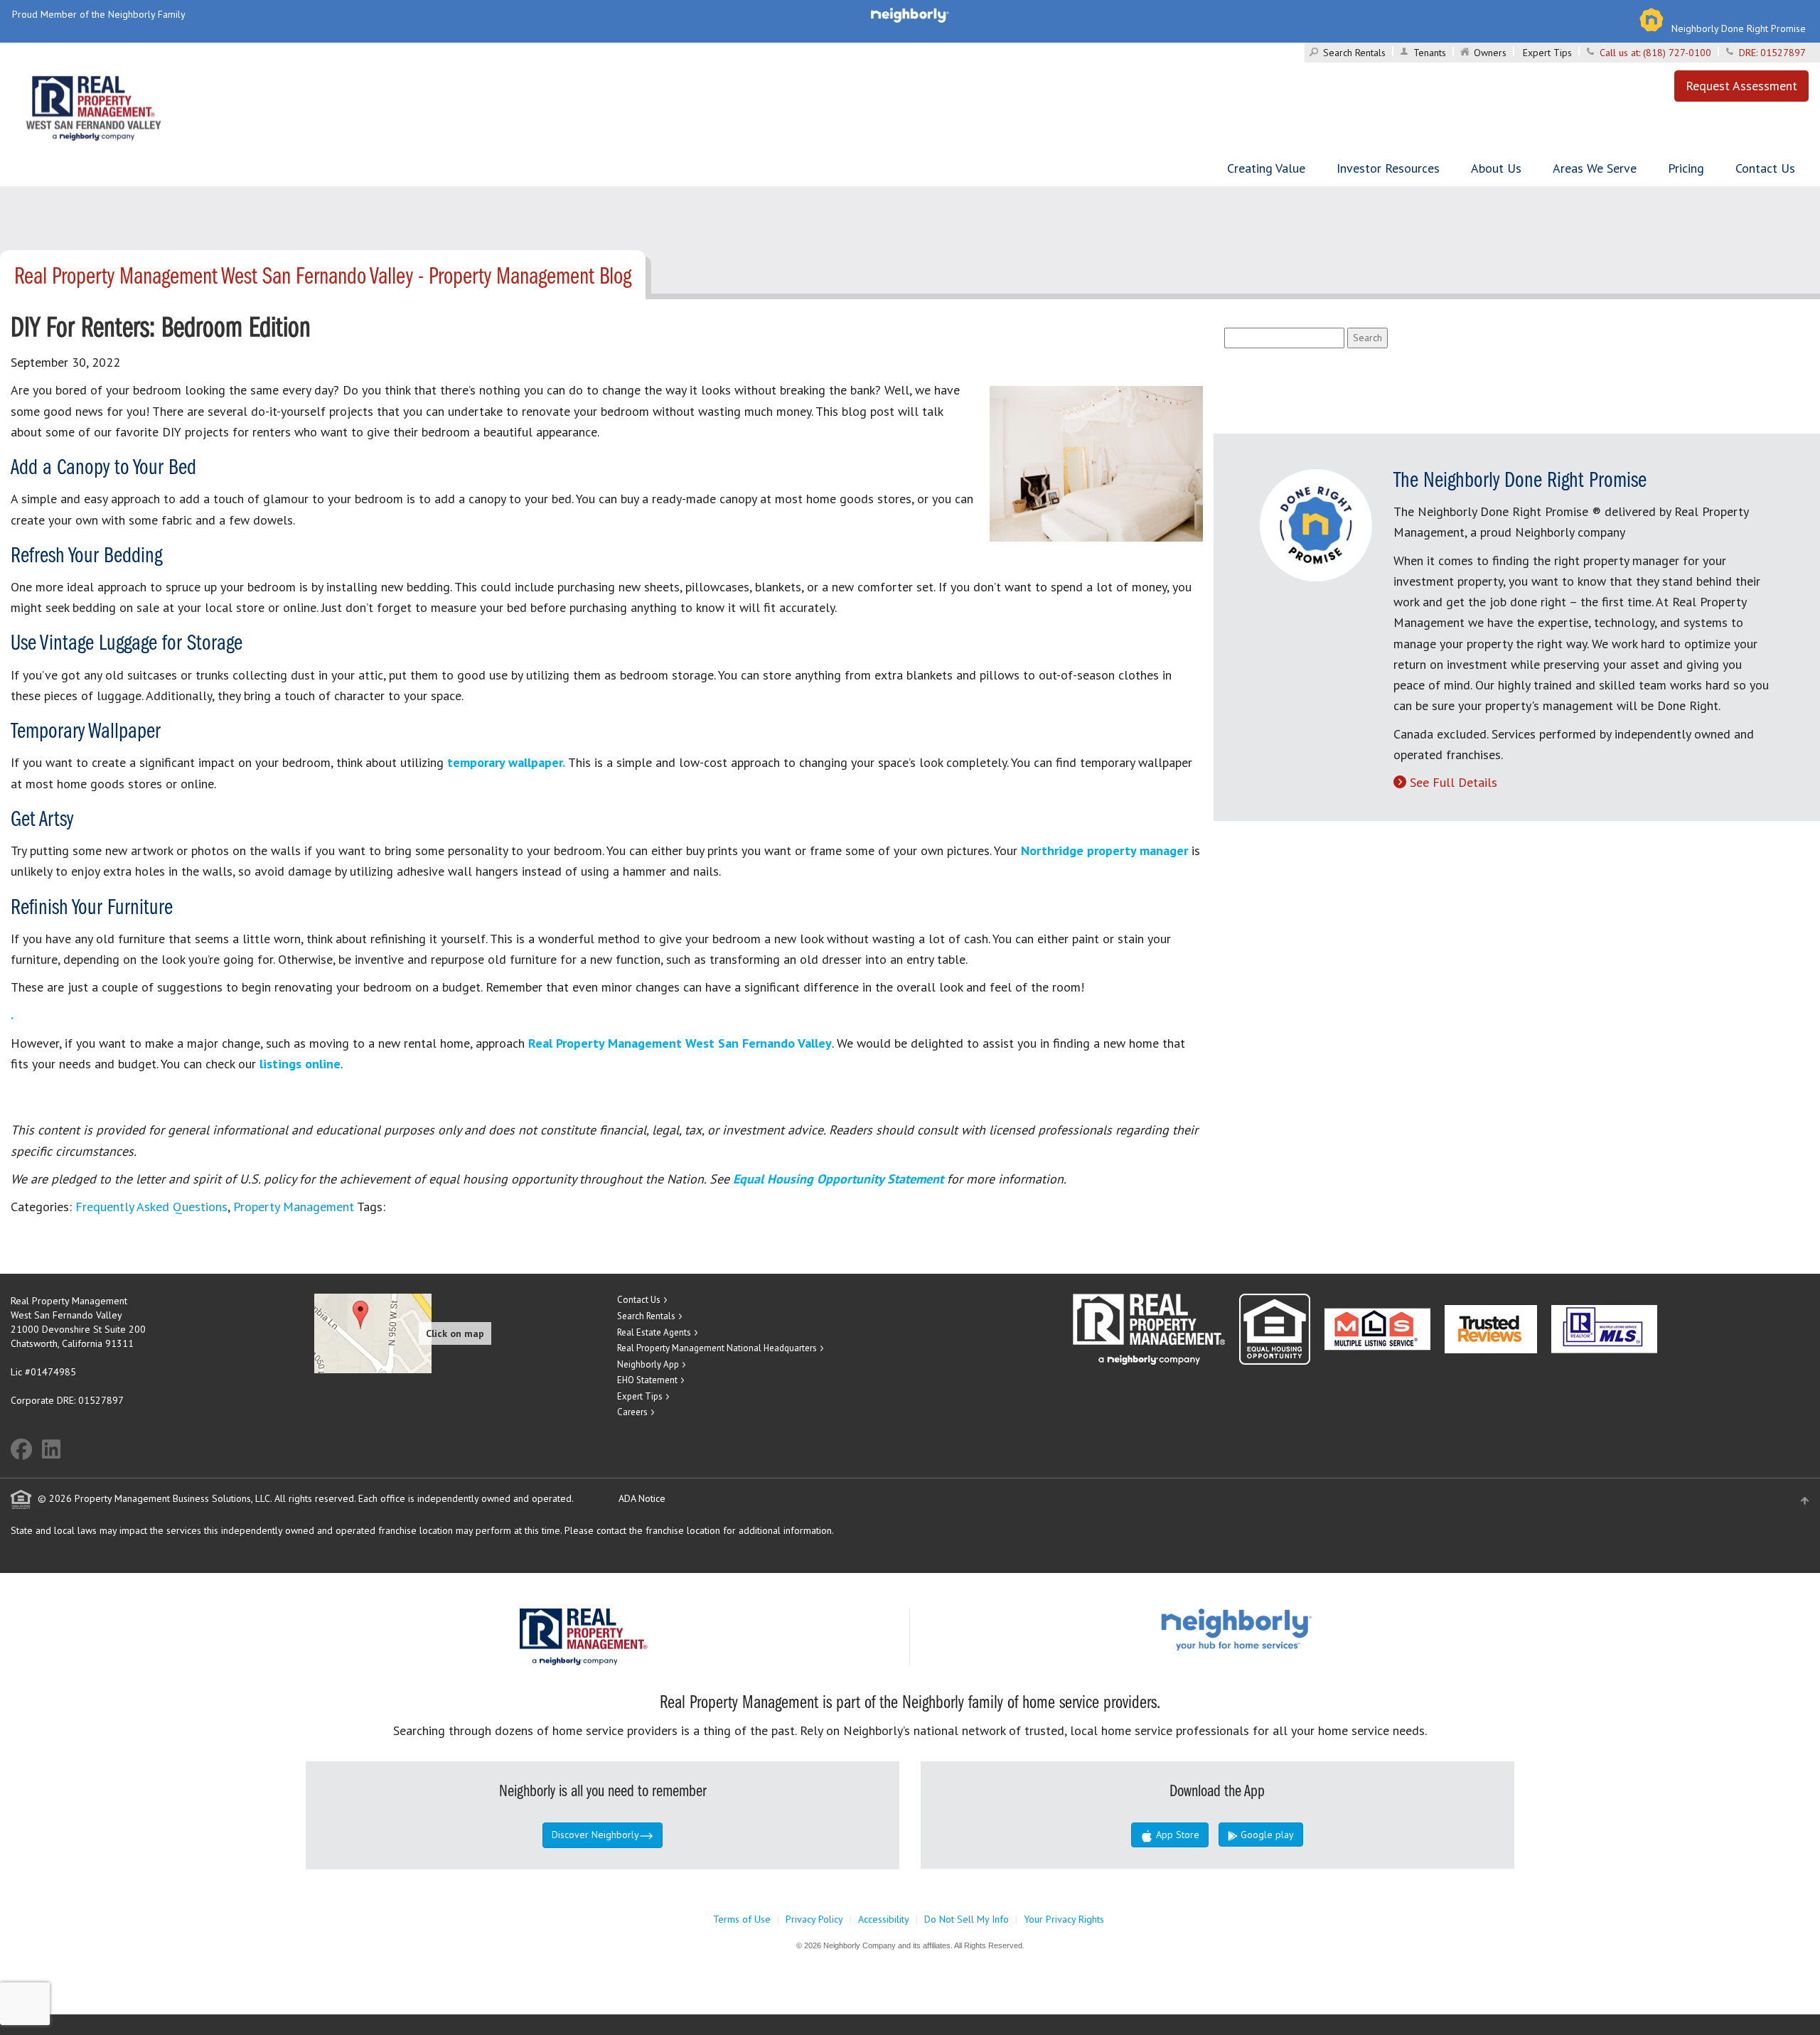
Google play (1266, 1835)
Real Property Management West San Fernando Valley (680, 1043)
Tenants (1430, 53)
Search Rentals (1354, 53)
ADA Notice (642, 1498)
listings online (300, 1064)
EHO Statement (647, 1380)
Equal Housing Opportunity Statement (840, 1179)
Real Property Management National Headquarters (717, 1348)
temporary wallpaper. (504, 762)
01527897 (1783, 53)
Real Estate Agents (654, 1332)
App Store (1176, 1835)
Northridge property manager (1104, 850)
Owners (1490, 53)
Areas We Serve (1595, 168)
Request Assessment (1741, 86)
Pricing (1686, 168)
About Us (1496, 168)
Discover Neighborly (595, 1835)
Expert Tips (1547, 53)
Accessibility (884, 1919)
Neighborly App (648, 1364)
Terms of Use (742, 1919)
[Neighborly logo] (910, 14)
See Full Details (1454, 782)
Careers (632, 1412)
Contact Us (1765, 168)
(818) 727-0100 (1677, 53)
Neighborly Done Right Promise (1739, 28)
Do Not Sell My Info (967, 1919)
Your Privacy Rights (1064, 1919)
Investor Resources (1388, 168)
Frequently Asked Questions (151, 1207)
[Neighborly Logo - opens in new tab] (1279, 1629)
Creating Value (1266, 168)
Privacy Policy (814, 1919)
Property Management (294, 1207)
